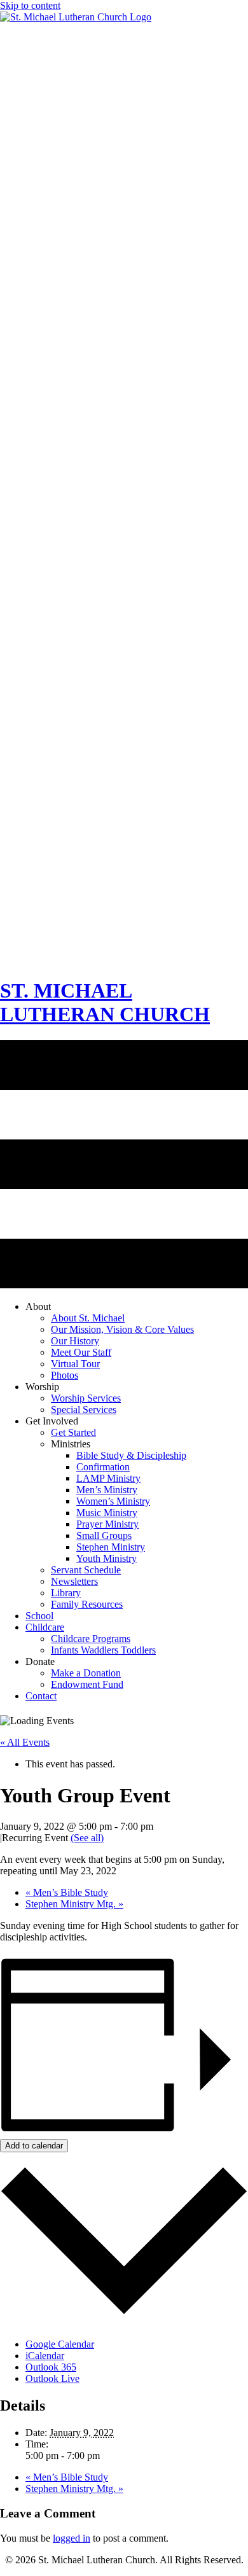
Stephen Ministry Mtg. (74, 1904)
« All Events (25, 1742)
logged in (72, 2538)
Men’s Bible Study (67, 1892)
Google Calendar (60, 2344)
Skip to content (30, 5)
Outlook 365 (51, 2367)
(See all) (87, 1838)
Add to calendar (34, 2146)
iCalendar (45, 2356)
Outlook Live (52, 2378)
